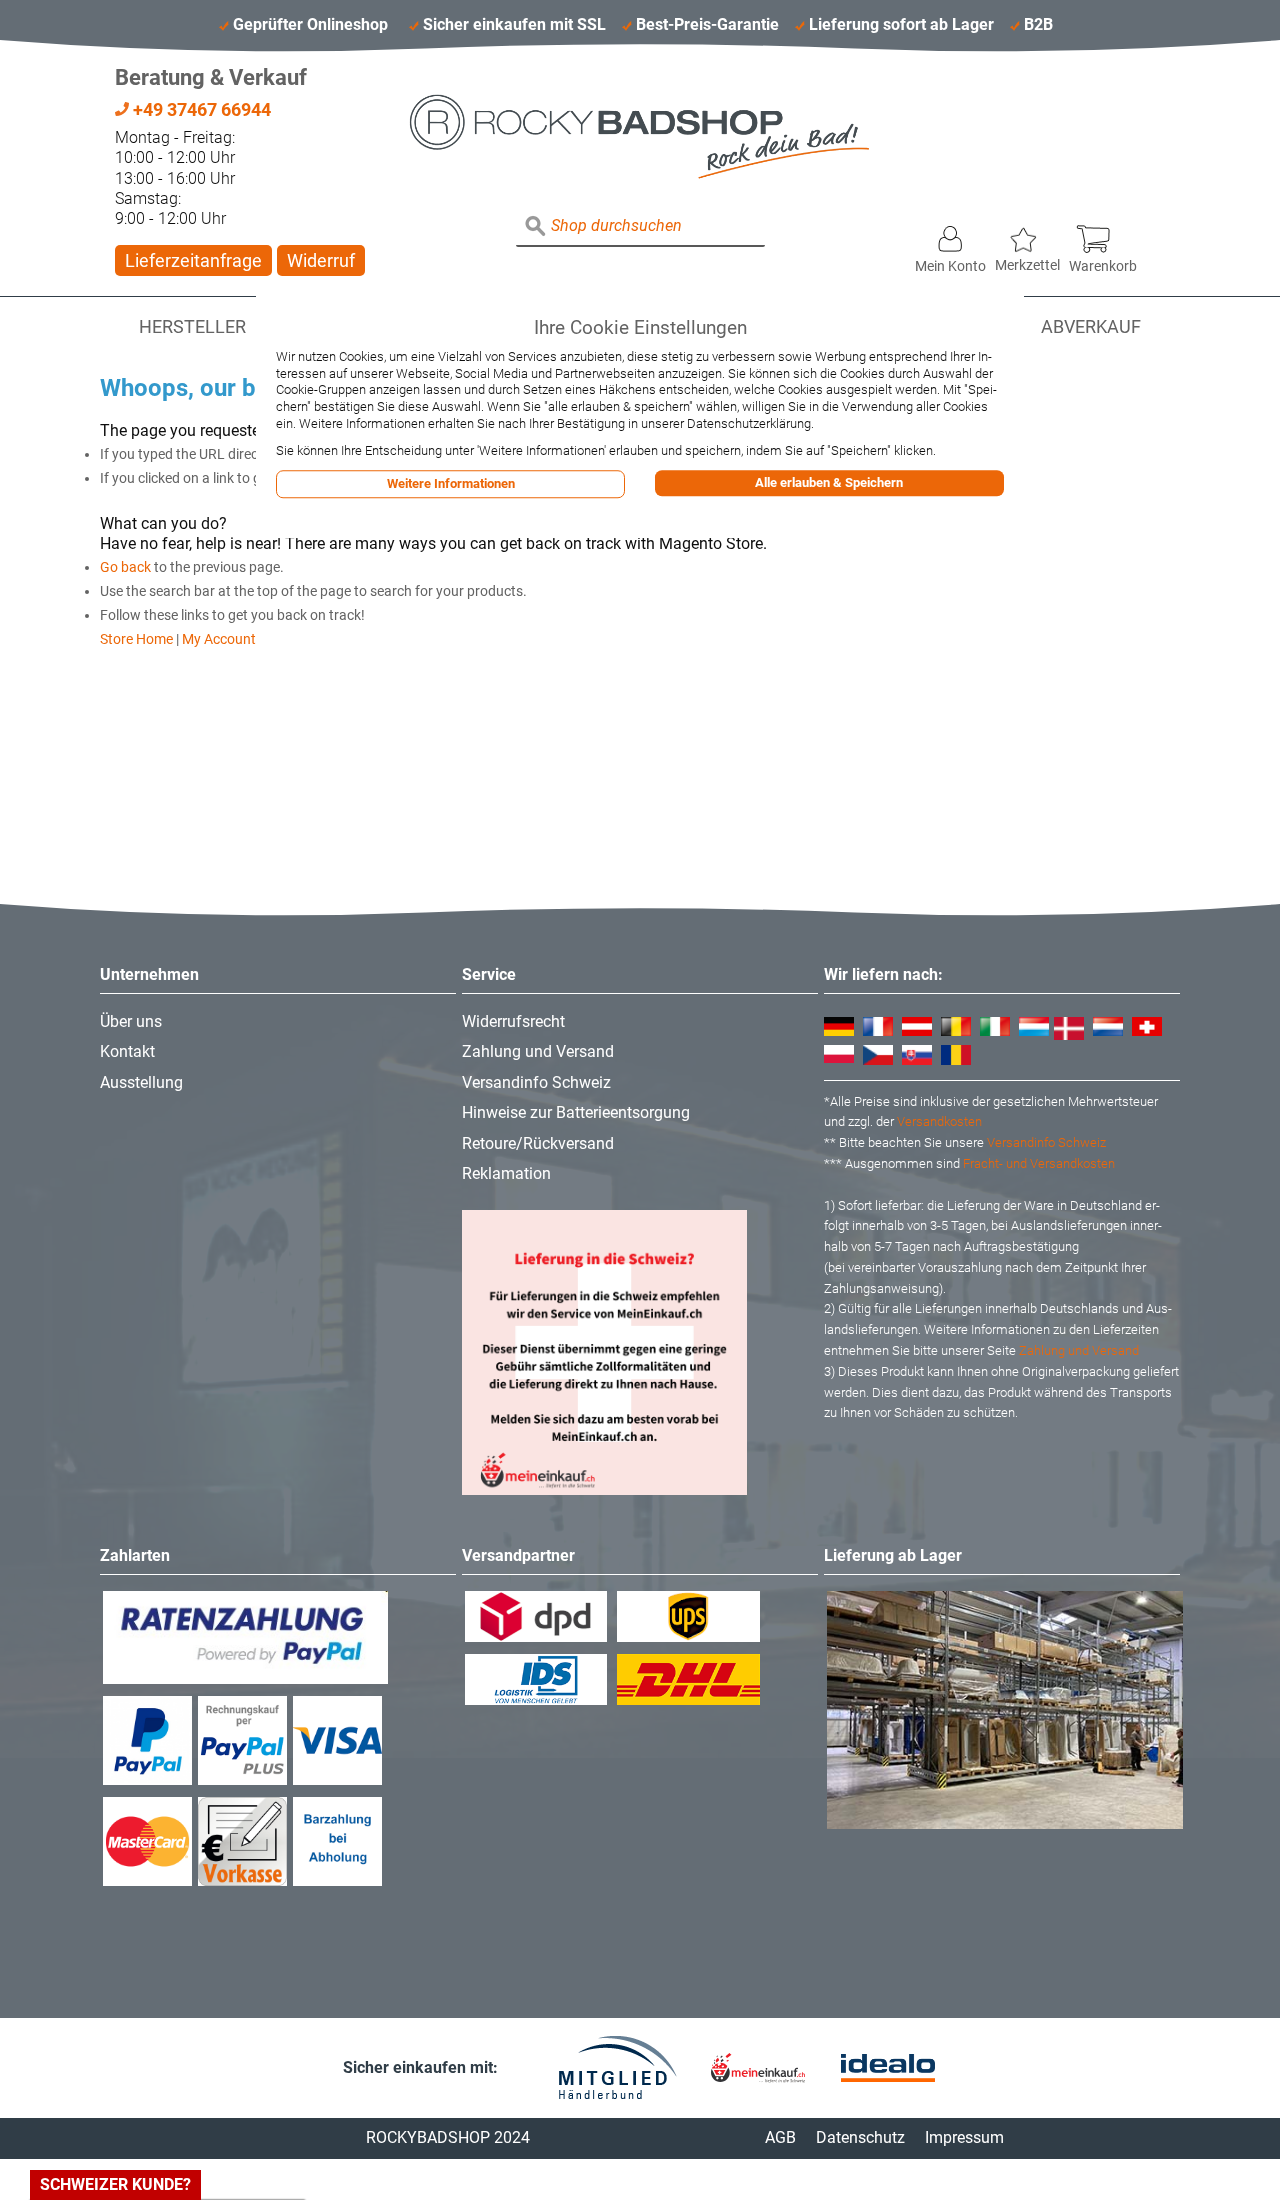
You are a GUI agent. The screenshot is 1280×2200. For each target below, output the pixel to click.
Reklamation (506, 1173)
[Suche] (536, 227)
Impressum (964, 2137)
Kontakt (127, 1051)
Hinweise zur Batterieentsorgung (576, 1112)
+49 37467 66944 (200, 109)
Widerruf (321, 260)
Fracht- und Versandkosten (1039, 1163)
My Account (219, 639)
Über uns (131, 1021)
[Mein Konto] (950, 234)
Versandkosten (939, 1121)
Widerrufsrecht (513, 1021)
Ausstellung (141, 1082)
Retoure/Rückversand (538, 1143)
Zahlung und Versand (538, 1051)
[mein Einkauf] (758, 2067)
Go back (125, 567)
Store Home (136, 639)
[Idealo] (888, 2068)
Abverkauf (1091, 327)
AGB (780, 2137)
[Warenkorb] (1103, 234)
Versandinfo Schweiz (536, 1082)
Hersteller (192, 327)
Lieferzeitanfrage (193, 260)
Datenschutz (860, 2137)
